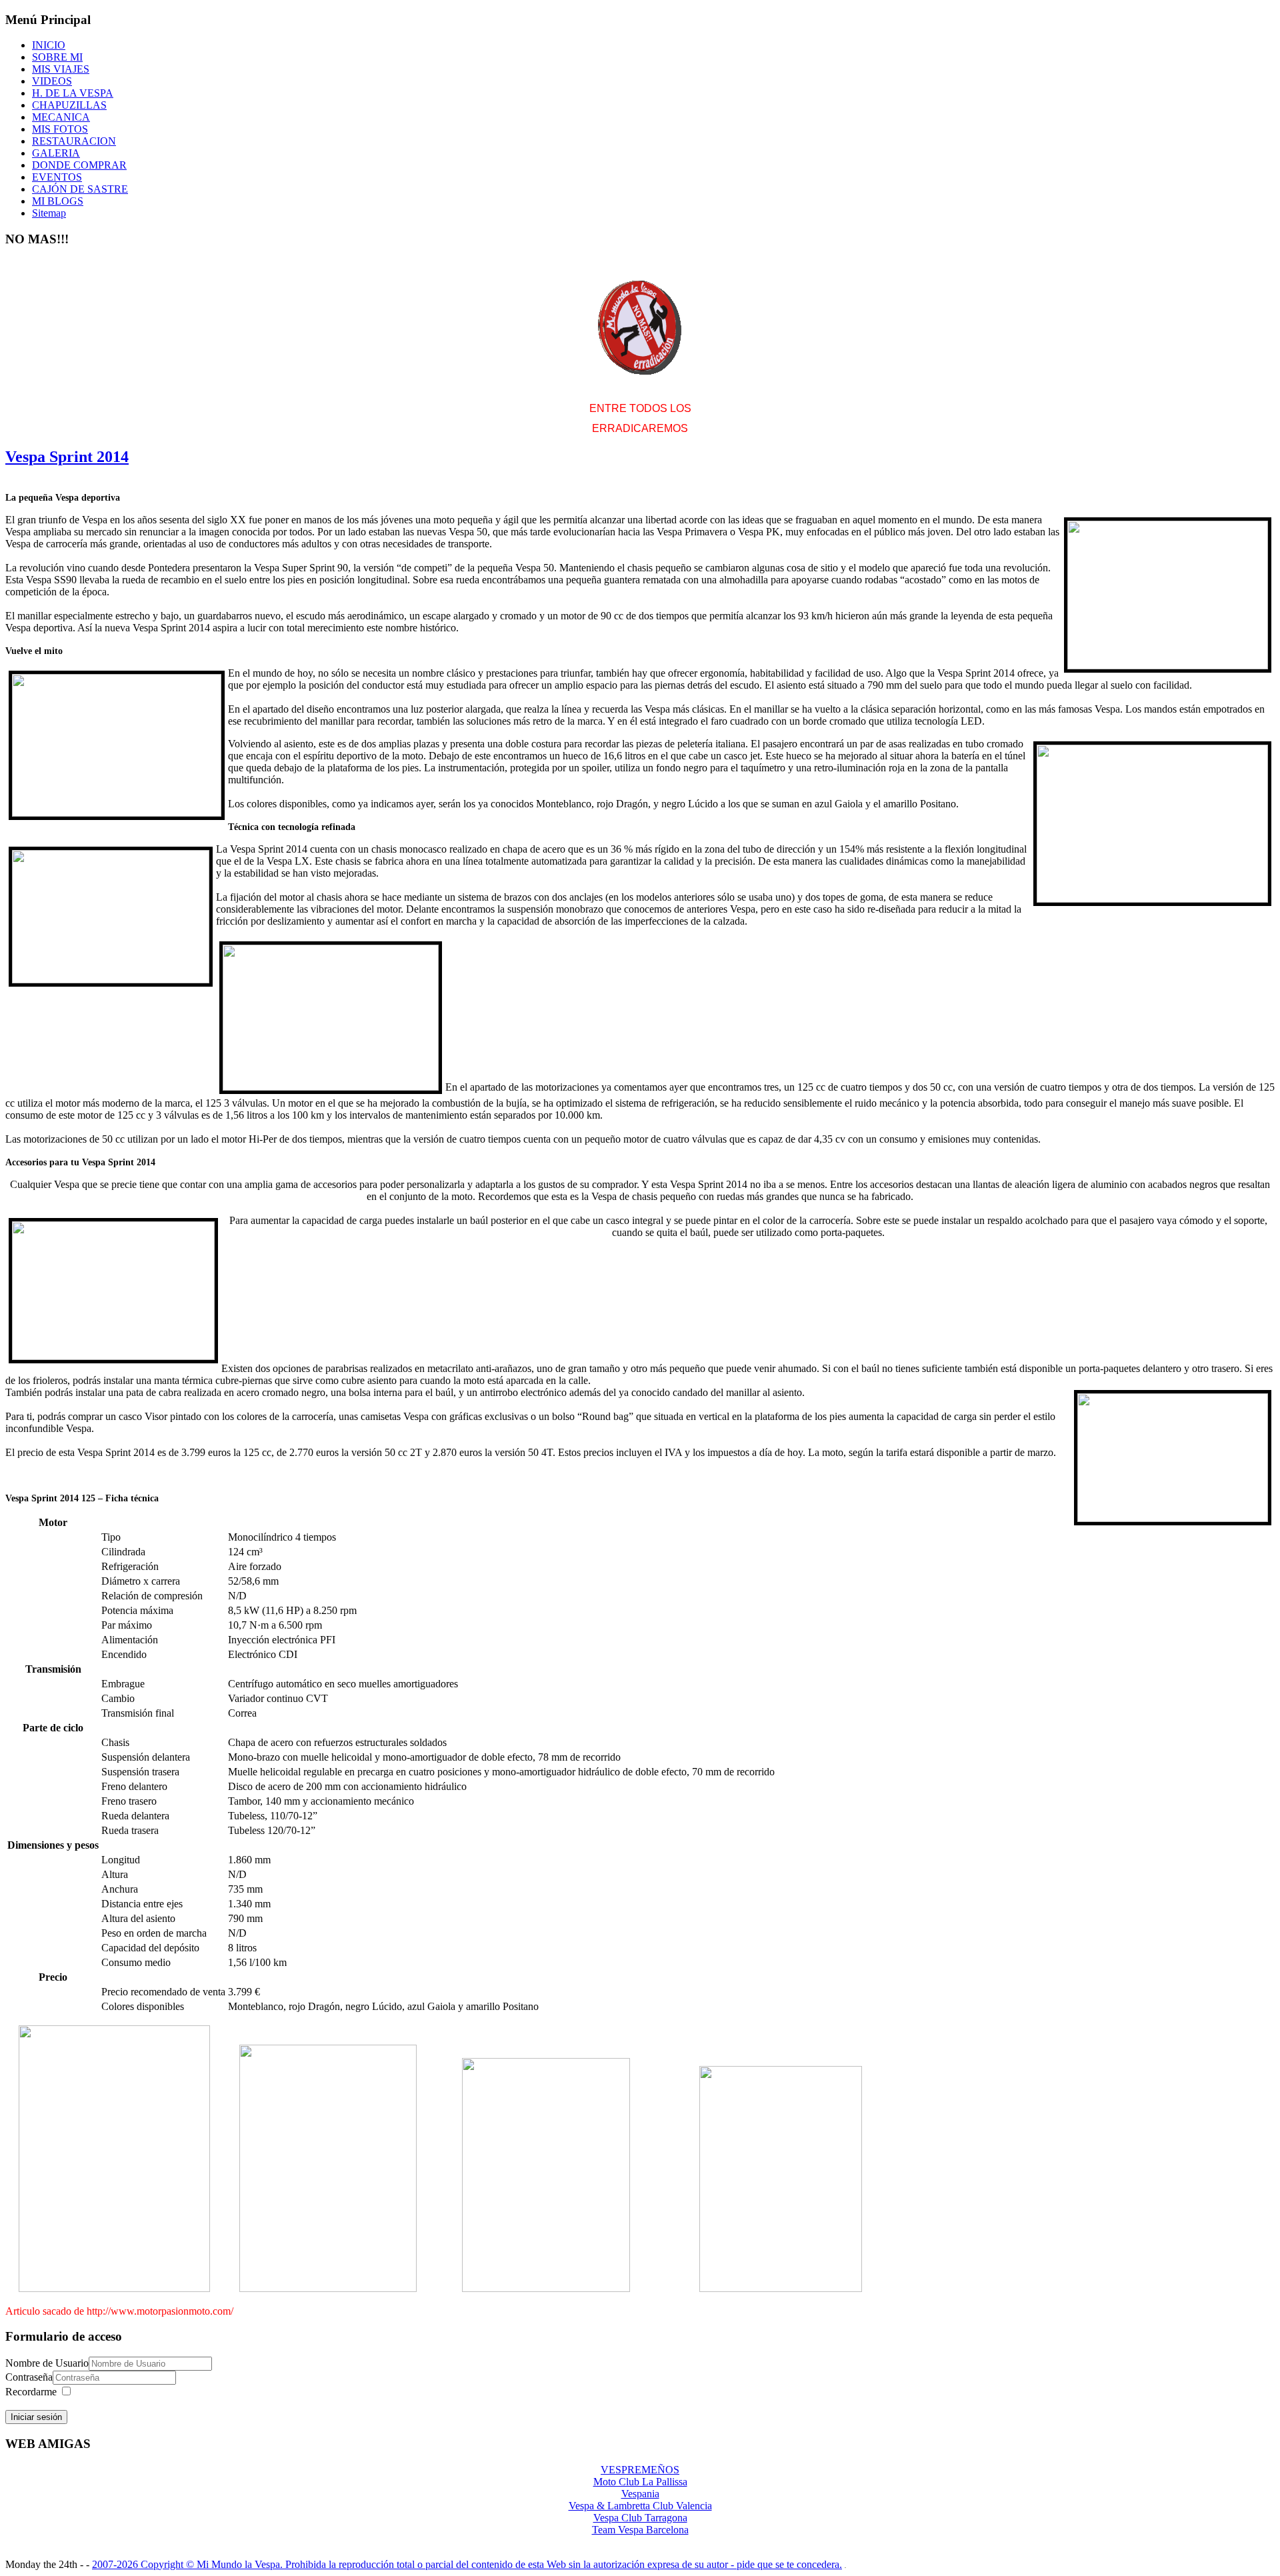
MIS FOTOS (60, 129)
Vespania (640, 2494)
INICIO (49, 45)
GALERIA (56, 153)
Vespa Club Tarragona (640, 2518)
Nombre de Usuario (47, 2363)
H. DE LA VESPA (73, 93)
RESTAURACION (74, 141)
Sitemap (49, 213)
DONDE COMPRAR (79, 165)
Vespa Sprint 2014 (67, 457)
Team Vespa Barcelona (640, 2530)
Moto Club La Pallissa (640, 2482)
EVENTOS (57, 177)
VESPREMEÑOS (640, 2470)
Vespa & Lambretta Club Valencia (640, 2506)
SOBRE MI (57, 57)
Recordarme (31, 2392)
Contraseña (29, 2377)
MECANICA (61, 117)
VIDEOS (52, 81)
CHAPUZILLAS (69, 105)
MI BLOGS (58, 201)
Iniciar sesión (36, 2417)
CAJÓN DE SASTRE (80, 189)
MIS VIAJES (61, 69)
